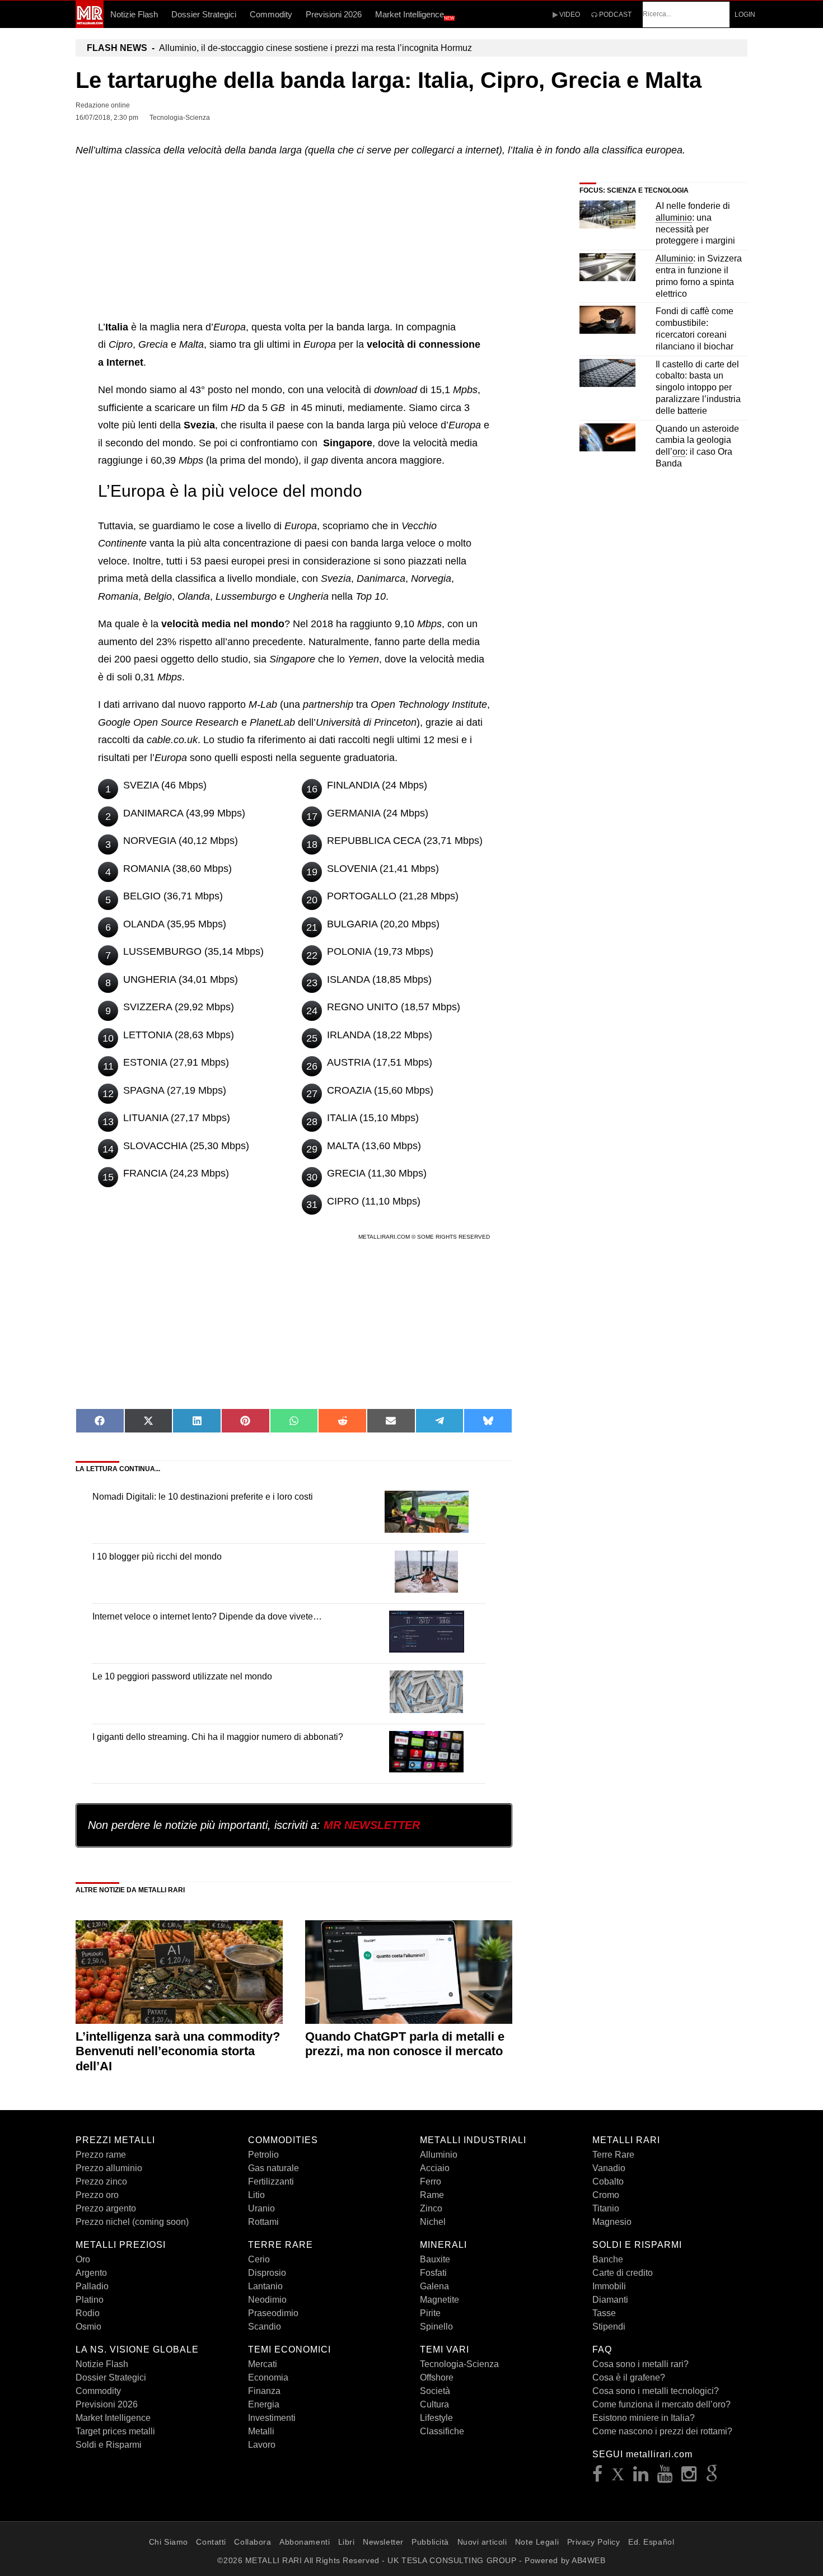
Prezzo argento (106, 2208)
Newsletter (383, 2542)
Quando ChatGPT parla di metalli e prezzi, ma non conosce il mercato (405, 2044)
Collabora (252, 2542)
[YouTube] (665, 2477)
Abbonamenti (305, 2542)
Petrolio (263, 2155)
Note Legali (537, 2542)
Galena (434, 2286)
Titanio (606, 2208)
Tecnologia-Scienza (459, 2364)
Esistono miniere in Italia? (644, 2418)
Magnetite (439, 2300)
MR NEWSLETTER (372, 1825)
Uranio (261, 2208)
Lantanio (265, 2286)
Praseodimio (273, 2313)
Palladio (92, 2286)
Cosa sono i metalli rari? (640, 2364)
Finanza (264, 2391)
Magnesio (612, 2222)
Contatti (211, 2542)
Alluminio (439, 2155)
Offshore (437, 2377)
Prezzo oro (97, 2195)
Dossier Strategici (204, 14)
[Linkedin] (641, 2477)
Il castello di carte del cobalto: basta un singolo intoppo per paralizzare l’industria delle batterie (698, 388)
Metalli (261, 2431)
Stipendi (609, 2327)
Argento (91, 2273)
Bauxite (435, 2259)
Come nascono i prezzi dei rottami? (662, 2431)
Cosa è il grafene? (629, 2377)
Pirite (430, 2313)
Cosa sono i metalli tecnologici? (656, 2391)
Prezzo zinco (101, 2181)
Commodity (271, 14)
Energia (264, 2404)
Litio (256, 2195)
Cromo (606, 2195)
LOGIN (745, 15)
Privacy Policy (594, 2542)
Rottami (263, 2222)
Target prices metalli (115, 2431)
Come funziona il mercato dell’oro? (661, 2404)
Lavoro (262, 2445)
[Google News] (712, 2477)
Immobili (609, 2286)
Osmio (88, 2327)
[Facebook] (598, 2477)
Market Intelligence (415, 15)
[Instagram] (689, 2477)
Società (435, 2391)
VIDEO (569, 15)
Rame (432, 2195)
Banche (608, 2259)
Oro (83, 2259)
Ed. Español (651, 2542)
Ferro (431, 2181)
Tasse (604, 2313)
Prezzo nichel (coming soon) (132, 2222)
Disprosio (267, 2273)
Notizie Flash (134, 14)
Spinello (436, 2327)
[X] (618, 2477)
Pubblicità (430, 2542)
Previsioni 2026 (334, 14)
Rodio (88, 2313)
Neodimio (267, 2300)
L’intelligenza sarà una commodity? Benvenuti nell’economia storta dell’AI (178, 2051)
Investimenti (272, 2418)
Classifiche (442, 2431)
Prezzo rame (101, 2155)
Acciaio (435, 2168)
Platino (90, 2300)
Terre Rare (613, 2155)
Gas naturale (273, 2168)
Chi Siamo (169, 2542)
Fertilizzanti (271, 2181)
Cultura (434, 2404)
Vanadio (609, 2168)
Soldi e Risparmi (109, 2445)
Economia (268, 2377)
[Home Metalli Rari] (90, 25)
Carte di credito (623, 2273)
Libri (347, 2542)
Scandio (265, 2327)
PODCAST (614, 15)
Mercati (263, 2364)
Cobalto (608, 2181)
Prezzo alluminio (109, 2168)
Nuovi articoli (482, 2542)
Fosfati (433, 2273)
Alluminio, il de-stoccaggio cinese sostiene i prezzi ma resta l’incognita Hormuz (279, 48)
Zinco (431, 2208)
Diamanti (610, 2300)
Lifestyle (436, 2418)
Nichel (433, 2222)
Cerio (259, 2259)
